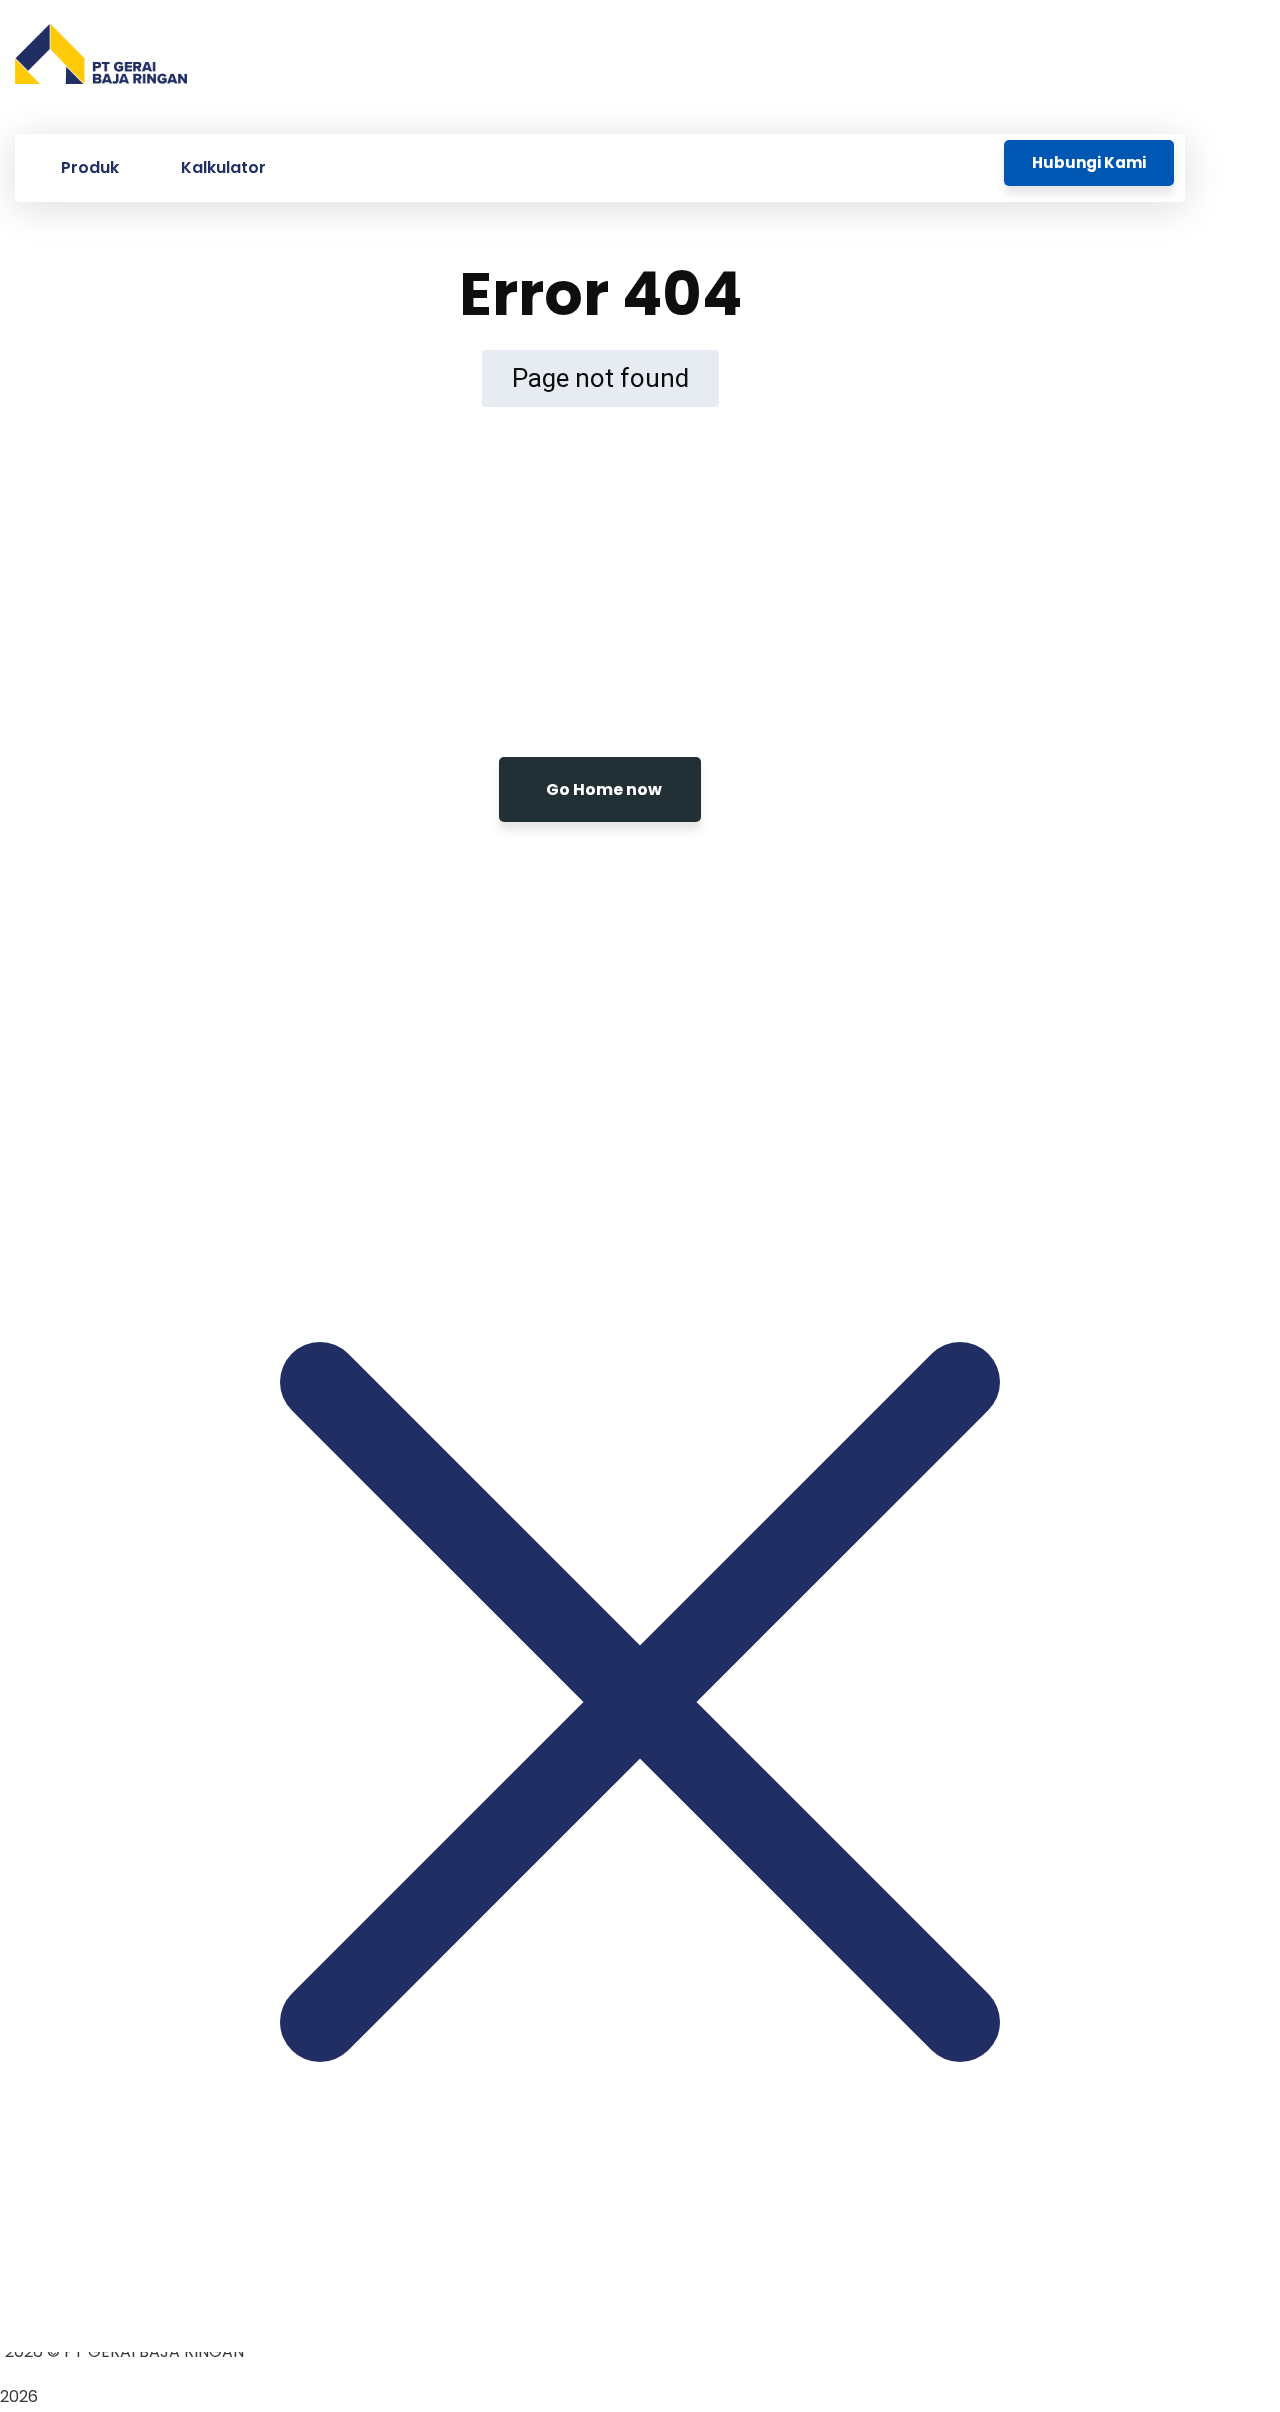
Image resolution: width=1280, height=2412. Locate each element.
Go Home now (604, 789)
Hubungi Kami (1089, 162)
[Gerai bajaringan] (101, 59)
